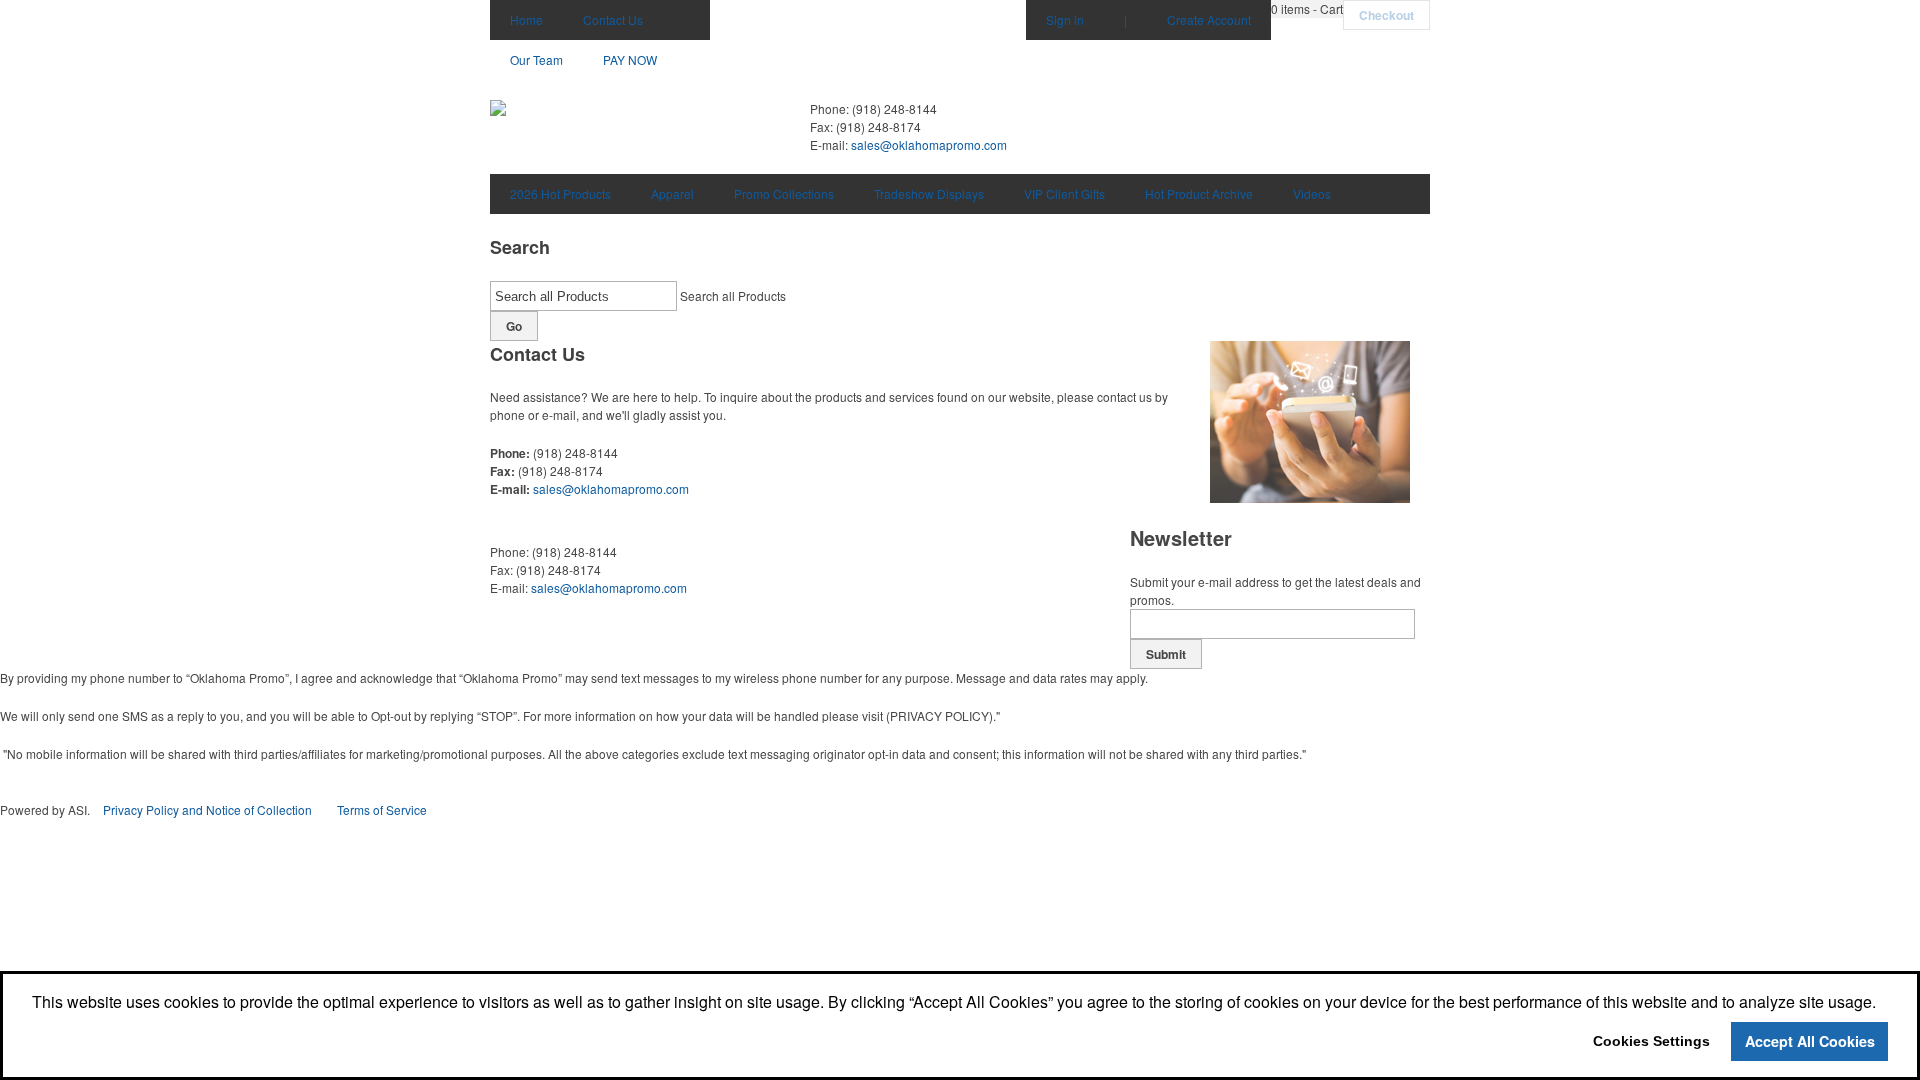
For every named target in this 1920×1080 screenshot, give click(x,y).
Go (514, 326)
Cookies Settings (1651, 1041)
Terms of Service (382, 809)
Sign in (1065, 19)
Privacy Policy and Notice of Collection (207, 809)
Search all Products (733, 295)
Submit (1166, 654)
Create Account (1209, 19)
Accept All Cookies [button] (1810, 1041)
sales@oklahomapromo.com (929, 144)
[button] (1307, 9)
